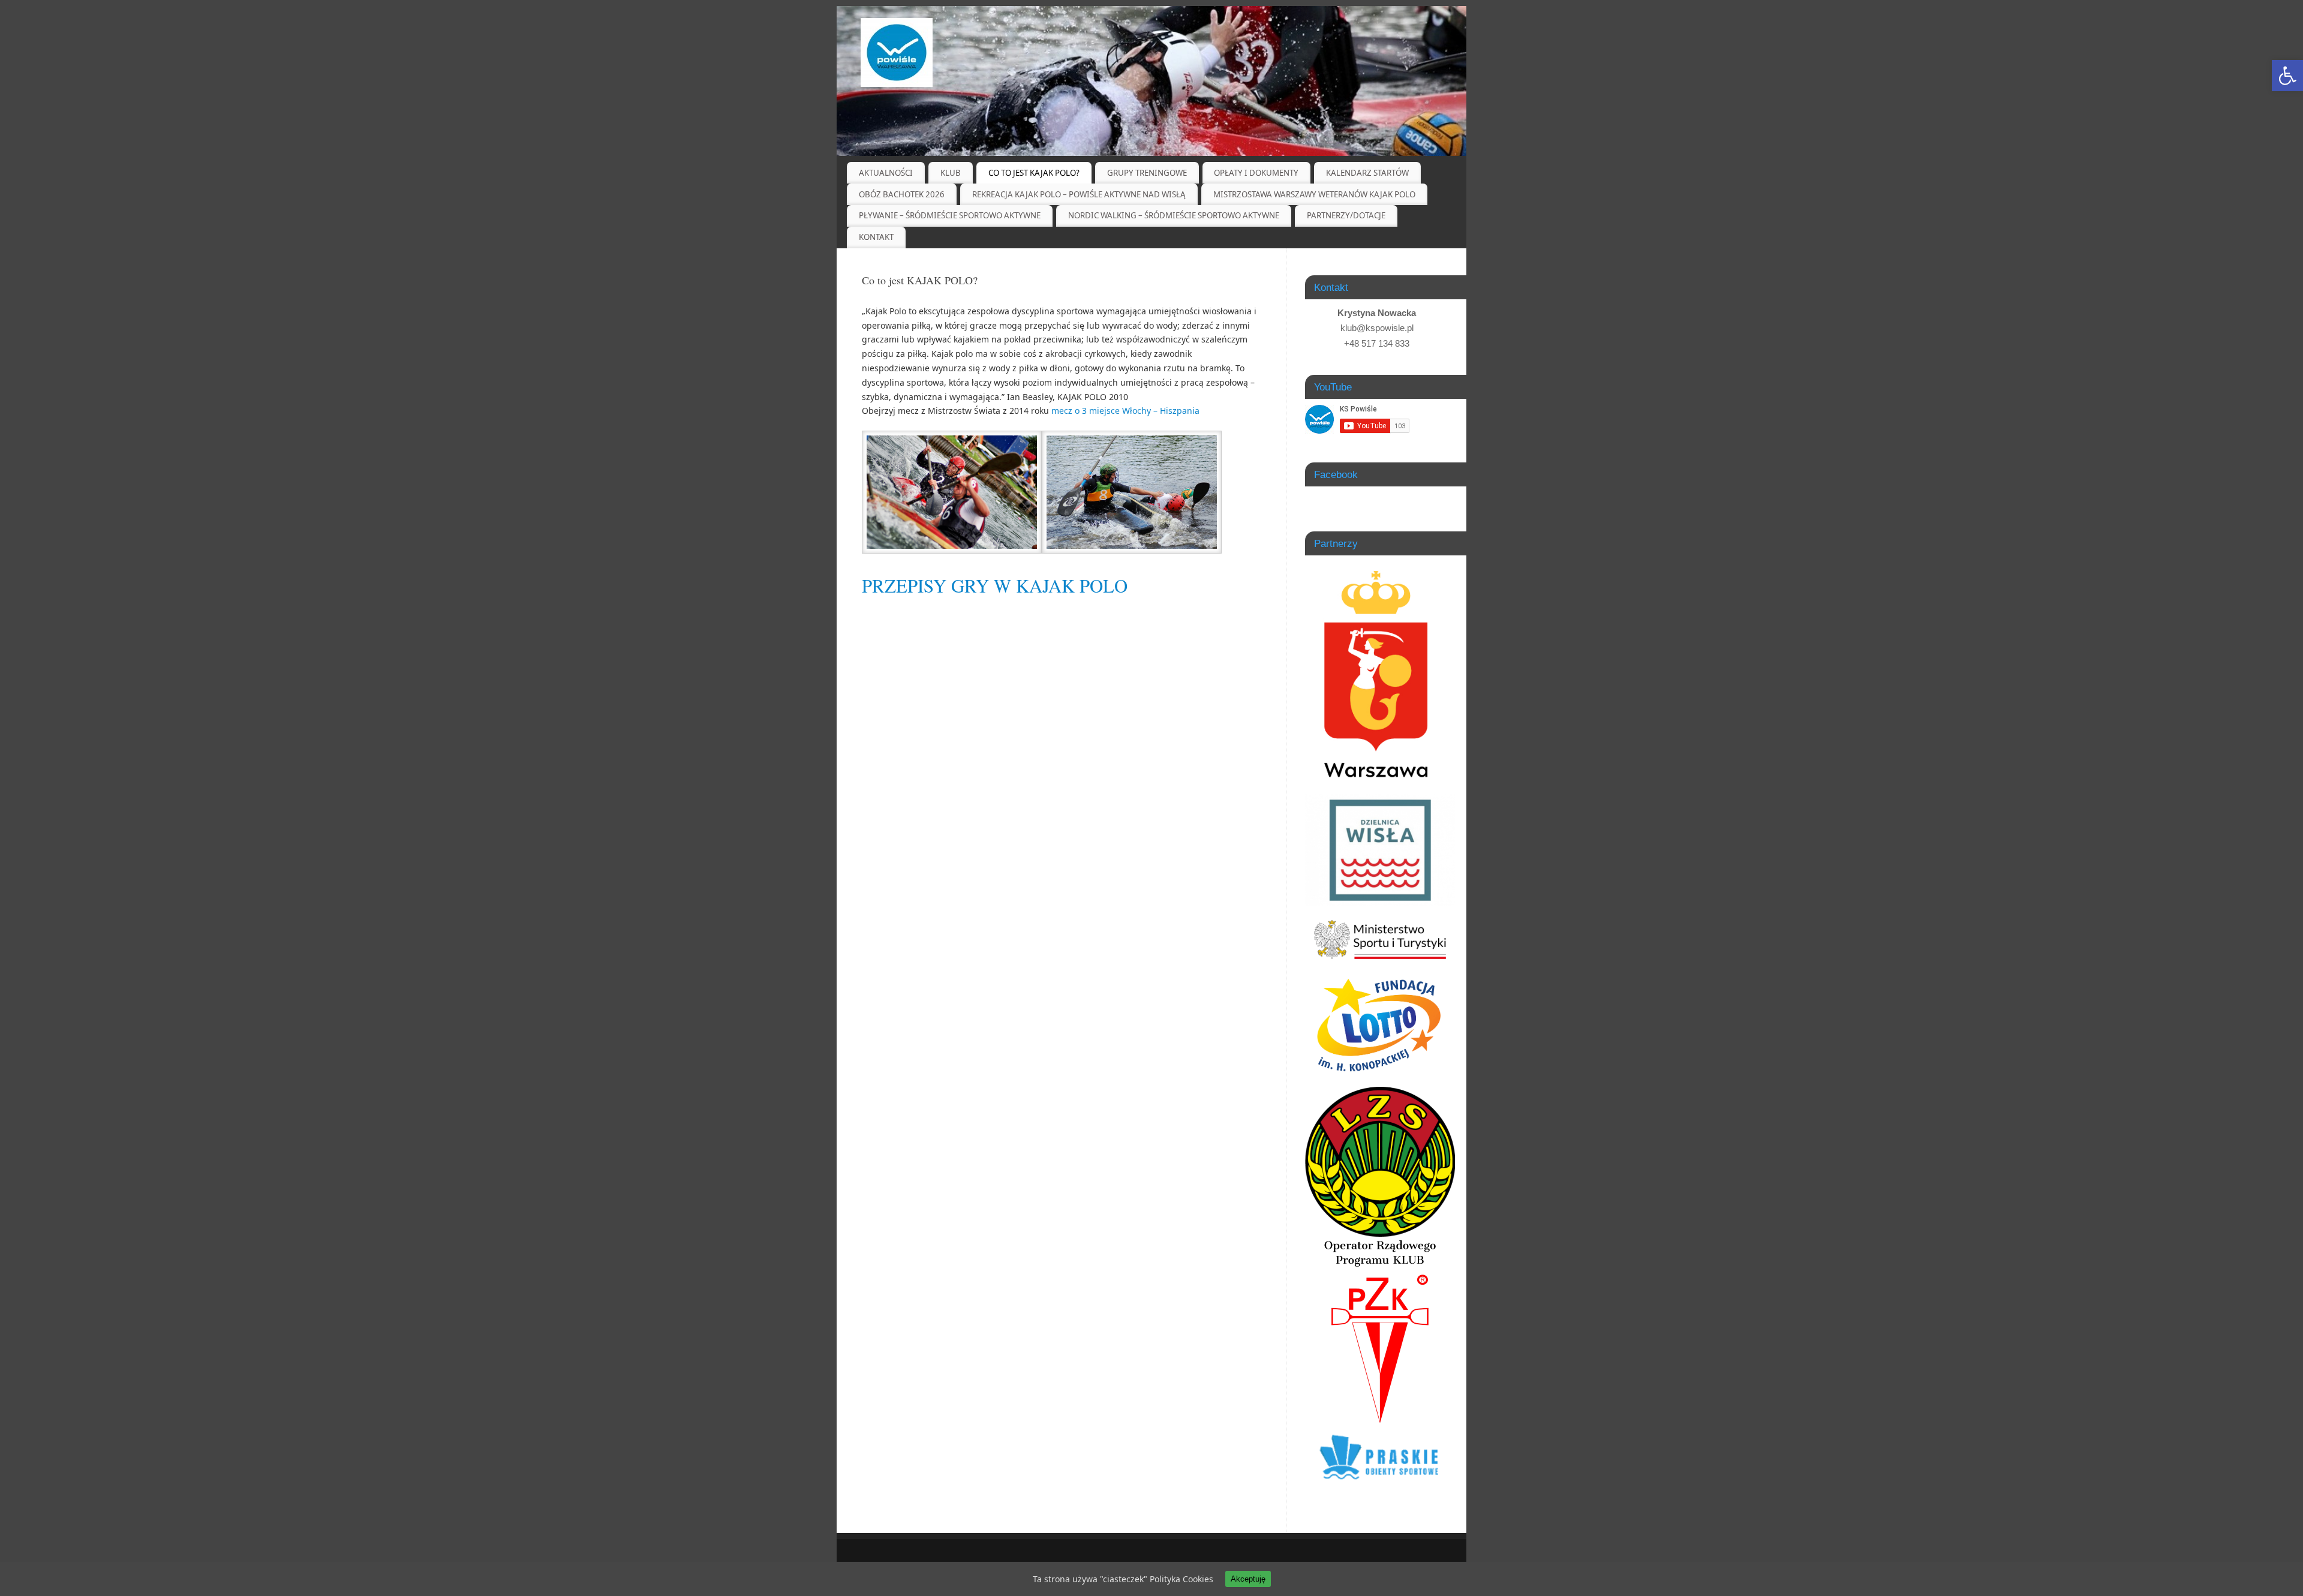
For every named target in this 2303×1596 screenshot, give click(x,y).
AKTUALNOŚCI (886, 173)
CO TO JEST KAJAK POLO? (1034, 173)
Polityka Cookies (1181, 1579)
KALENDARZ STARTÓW (1367, 173)
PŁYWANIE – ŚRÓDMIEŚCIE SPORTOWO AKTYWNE (950, 215)
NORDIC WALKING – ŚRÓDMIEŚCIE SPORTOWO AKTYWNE (1174, 215)
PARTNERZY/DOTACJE (1346, 215)
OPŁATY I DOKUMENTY (1256, 173)
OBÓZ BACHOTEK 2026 (902, 194)
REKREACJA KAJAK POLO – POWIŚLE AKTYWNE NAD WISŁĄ (1079, 194)
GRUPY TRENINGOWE (1147, 173)
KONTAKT (876, 237)
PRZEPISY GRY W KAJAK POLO (995, 586)
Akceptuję (1248, 1579)
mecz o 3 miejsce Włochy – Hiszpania (1125, 411)
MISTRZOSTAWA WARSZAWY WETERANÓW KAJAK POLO (1314, 194)
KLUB (951, 173)
